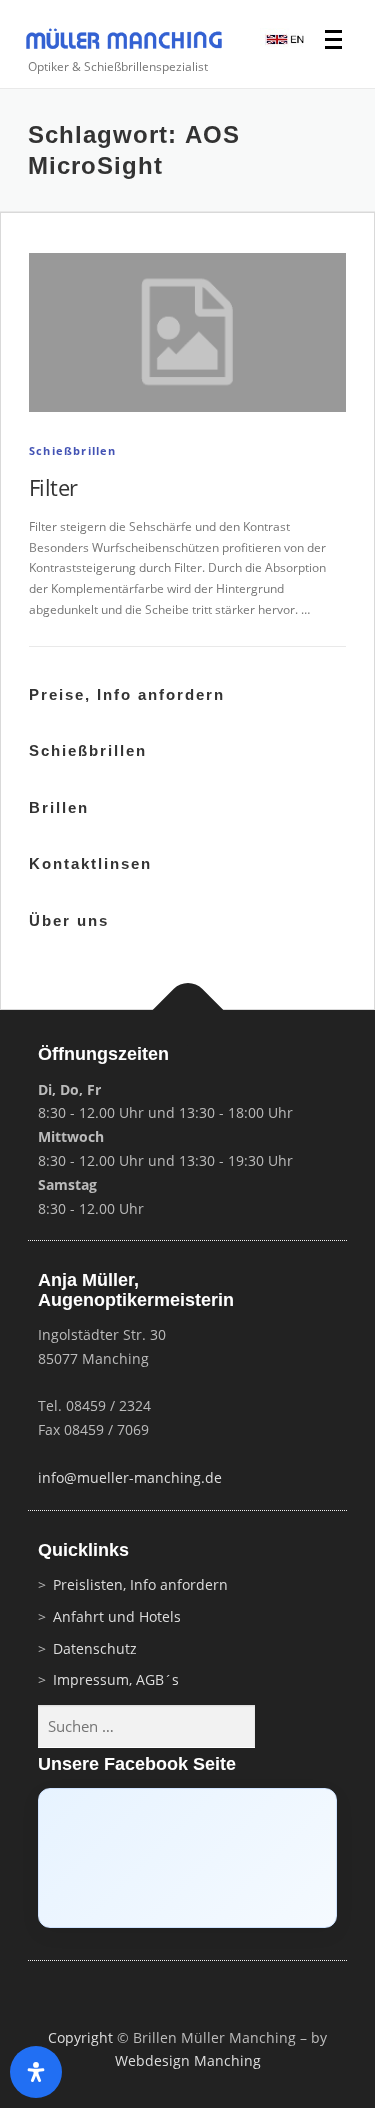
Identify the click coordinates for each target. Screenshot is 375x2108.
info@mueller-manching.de (130, 1477)
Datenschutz (95, 1648)
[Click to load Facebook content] (187, 1858)
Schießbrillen (73, 450)
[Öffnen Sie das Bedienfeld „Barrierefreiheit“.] (36, 2072)
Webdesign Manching (188, 2060)
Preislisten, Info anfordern (140, 1584)
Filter (53, 487)
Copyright (80, 2037)
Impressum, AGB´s (116, 1679)
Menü (336, 41)
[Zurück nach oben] (187, 1010)
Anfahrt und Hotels (117, 1616)
